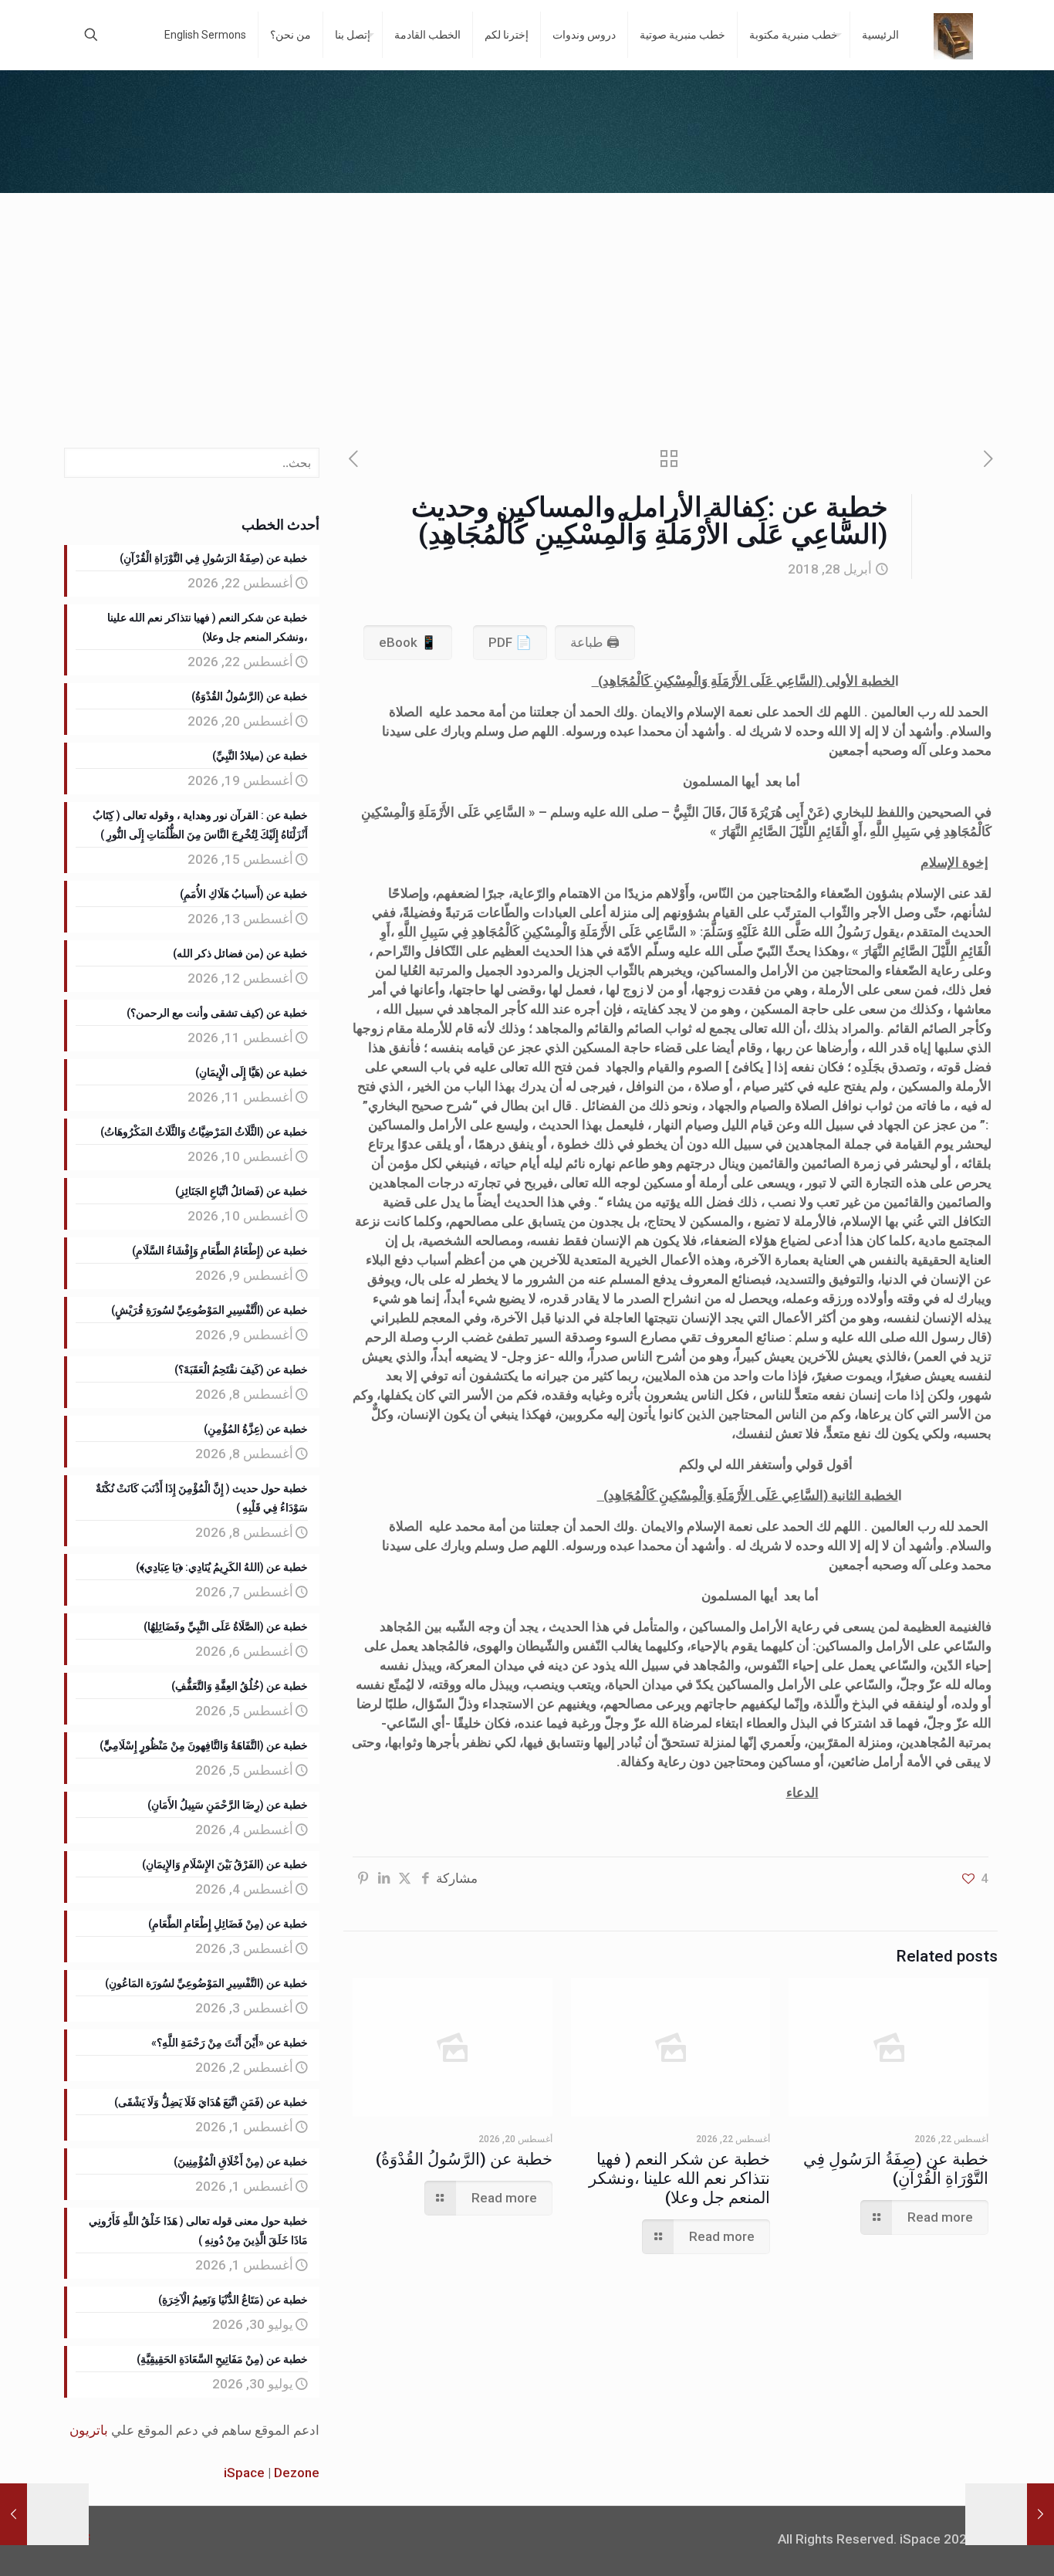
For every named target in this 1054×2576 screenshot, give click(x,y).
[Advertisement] (527, 309)
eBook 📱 (408, 642)
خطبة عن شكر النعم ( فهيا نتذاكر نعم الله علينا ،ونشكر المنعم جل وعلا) (679, 2178)
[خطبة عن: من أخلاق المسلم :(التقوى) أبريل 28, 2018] (1040, 2514)
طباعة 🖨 (595, 642)
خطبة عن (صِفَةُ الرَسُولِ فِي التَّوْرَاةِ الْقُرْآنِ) (896, 2169)
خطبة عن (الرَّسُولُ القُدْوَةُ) (464, 2159)
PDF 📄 (510, 642)
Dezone (297, 2473)
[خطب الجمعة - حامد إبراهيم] (953, 35)
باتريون (89, 2430)
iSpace (244, 2473)
